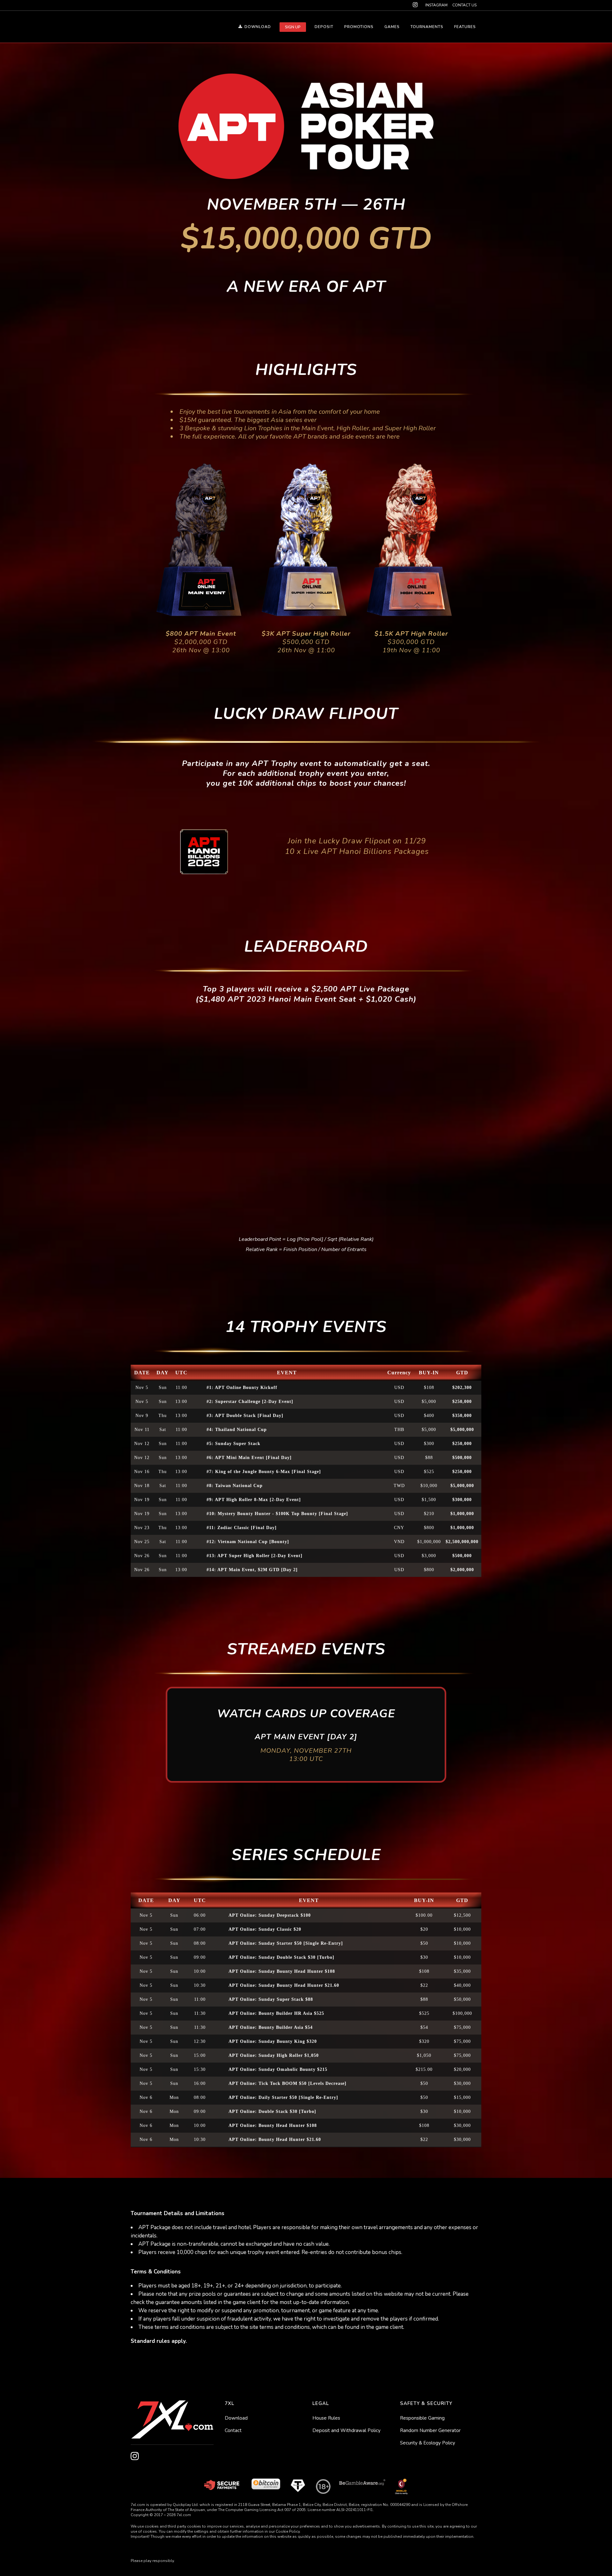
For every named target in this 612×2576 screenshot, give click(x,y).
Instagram (436, 5)
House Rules (326, 2418)
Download (236, 2418)
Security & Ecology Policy (428, 2443)
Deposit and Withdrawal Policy (346, 2430)
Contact (233, 2430)
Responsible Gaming (422, 2418)
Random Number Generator (430, 2430)
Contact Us (464, 5)
